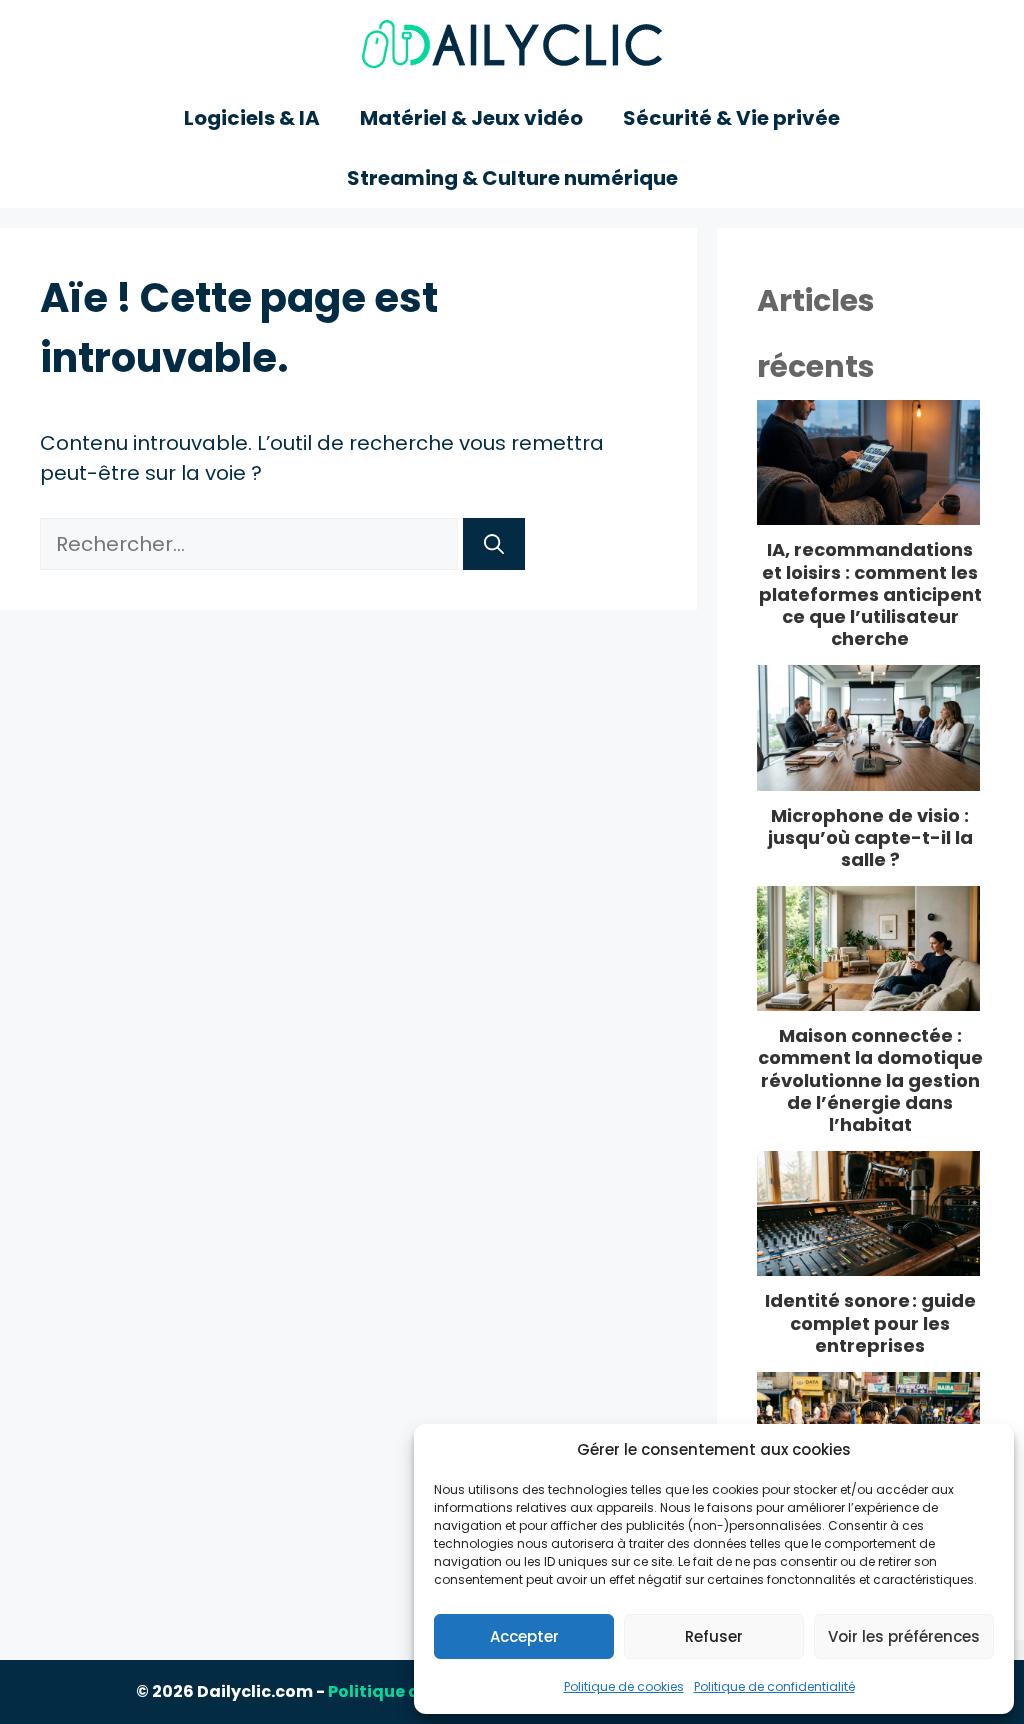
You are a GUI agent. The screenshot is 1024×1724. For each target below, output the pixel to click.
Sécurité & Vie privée (731, 118)
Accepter (524, 1636)
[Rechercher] (494, 544)
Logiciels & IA (252, 118)
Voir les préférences (904, 1636)
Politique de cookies (624, 1686)
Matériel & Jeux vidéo (471, 118)
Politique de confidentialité (774, 1686)
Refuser (714, 1636)
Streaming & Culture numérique (512, 178)
